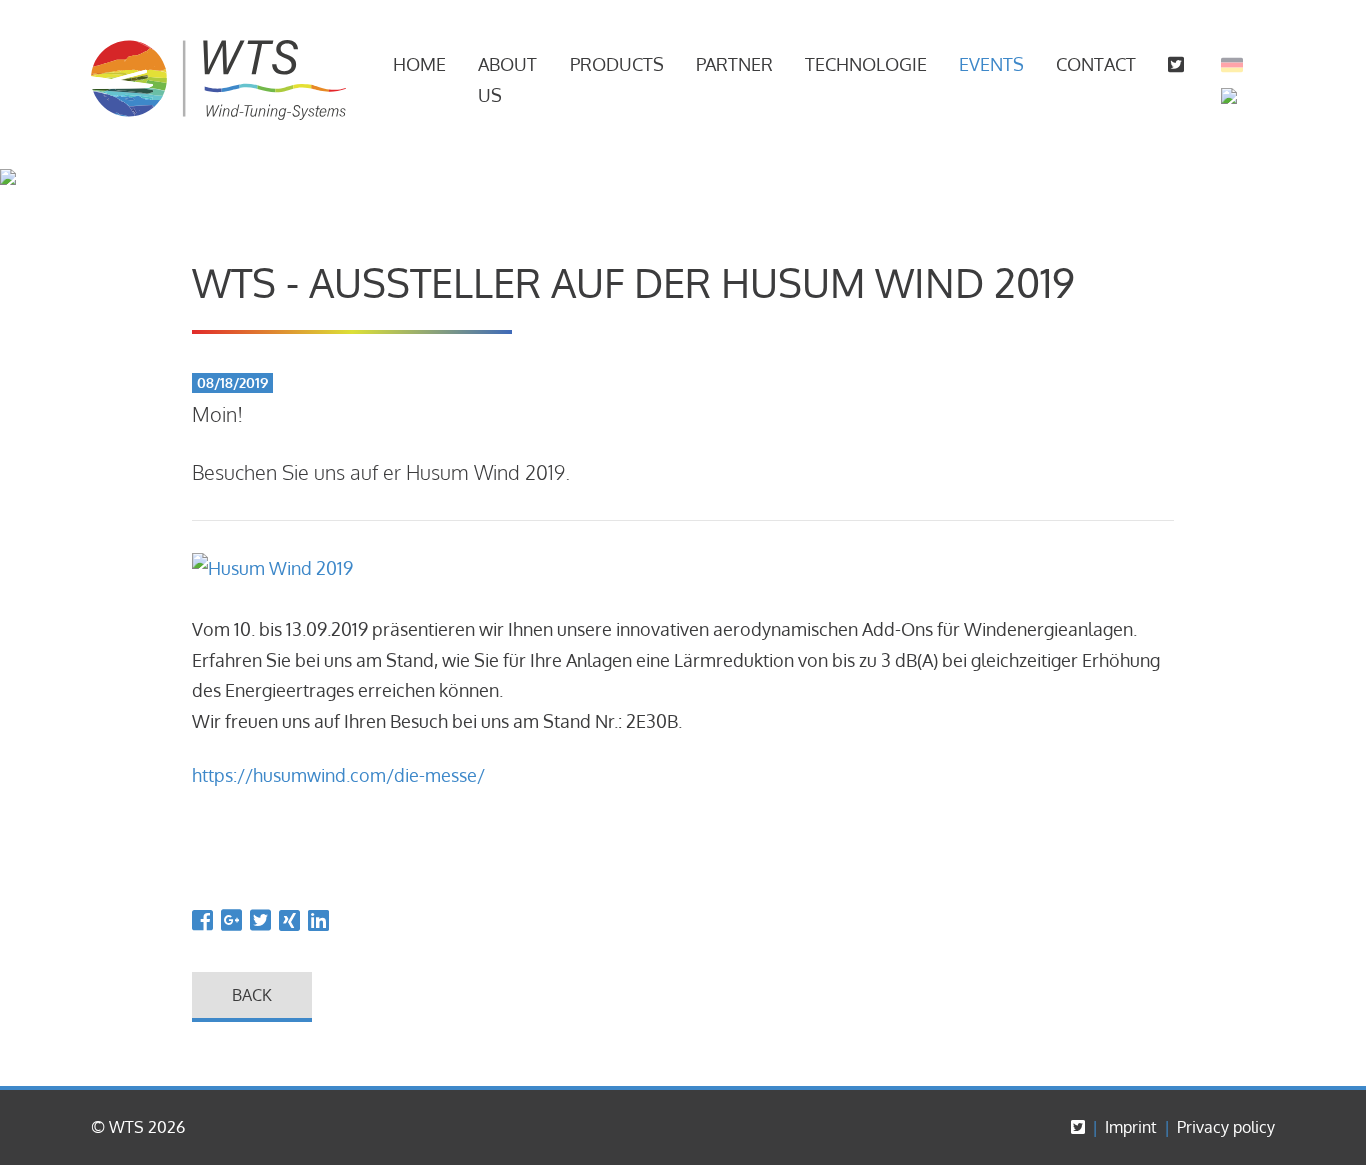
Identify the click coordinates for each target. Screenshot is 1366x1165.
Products (617, 64)
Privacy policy (1226, 1127)
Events (991, 64)
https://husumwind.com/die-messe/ (338, 775)
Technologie (866, 64)
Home (419, 64)
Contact (1096, 64)
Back (252, 995)
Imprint (1131, 1127)
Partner (734, 64)
